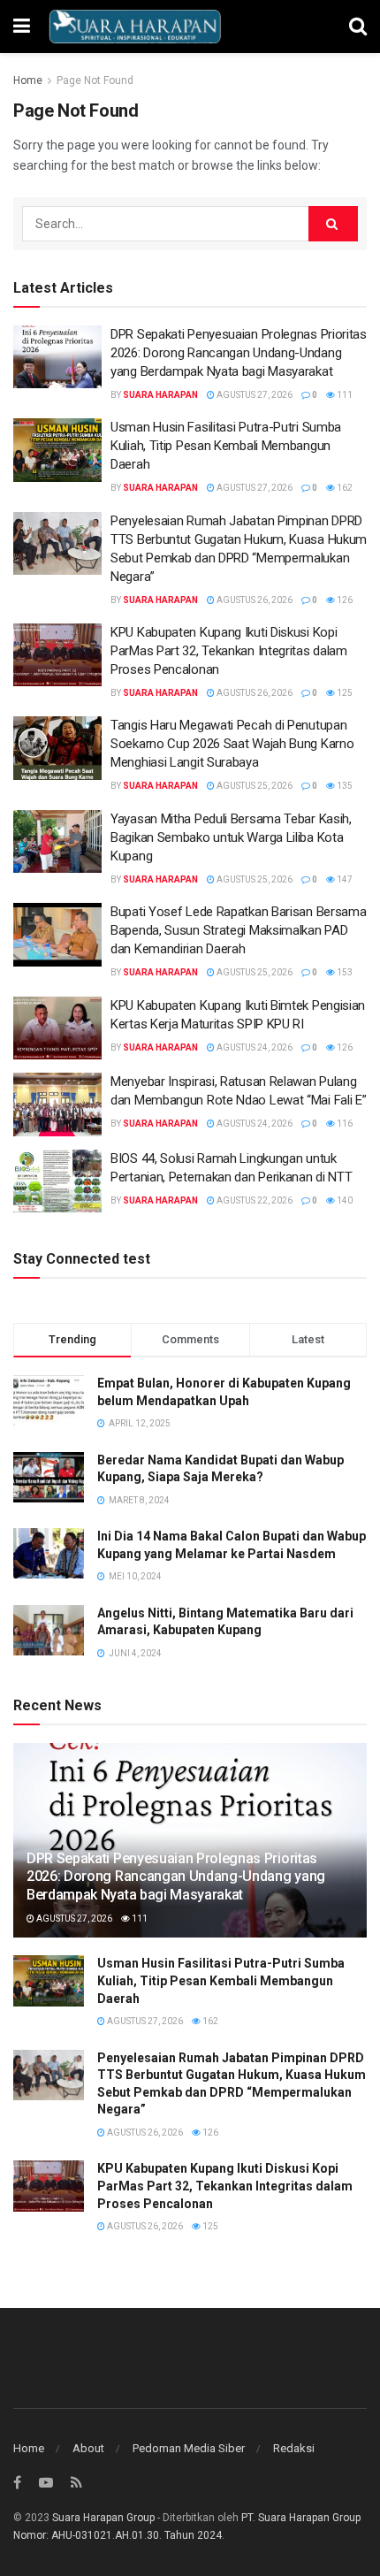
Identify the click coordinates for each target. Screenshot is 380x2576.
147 (344, 879)
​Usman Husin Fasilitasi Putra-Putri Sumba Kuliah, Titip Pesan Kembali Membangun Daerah (226, 446)
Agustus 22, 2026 (254, 1200)
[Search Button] (333, 224)
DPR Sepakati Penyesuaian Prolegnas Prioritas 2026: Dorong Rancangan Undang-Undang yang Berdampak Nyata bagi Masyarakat (239, 353)
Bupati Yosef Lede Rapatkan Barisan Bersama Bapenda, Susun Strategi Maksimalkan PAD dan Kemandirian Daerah (238, 930)
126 (344, 600)
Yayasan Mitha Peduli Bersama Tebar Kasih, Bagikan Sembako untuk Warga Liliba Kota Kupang (231, 837)
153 (344, 972)
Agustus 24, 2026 (254, 1047)
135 (344, 786)
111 (344, 395)
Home (28, 80)
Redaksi (294, 2448)
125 (344, 693)
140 (344, 1200)
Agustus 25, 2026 (254, 786)
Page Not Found (95, 80)
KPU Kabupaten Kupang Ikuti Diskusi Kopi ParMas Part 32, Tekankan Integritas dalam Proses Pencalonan (229, 651)
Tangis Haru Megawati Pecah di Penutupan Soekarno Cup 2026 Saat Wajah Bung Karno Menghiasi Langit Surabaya (232, 744)
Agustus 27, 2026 (254, 395)
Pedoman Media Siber (189, 2448)
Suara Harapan (160, 395)
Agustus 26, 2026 (254, 600)
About (88, 2448)
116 (344, 1124)
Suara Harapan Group (103, 2518)
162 (344, 488)
